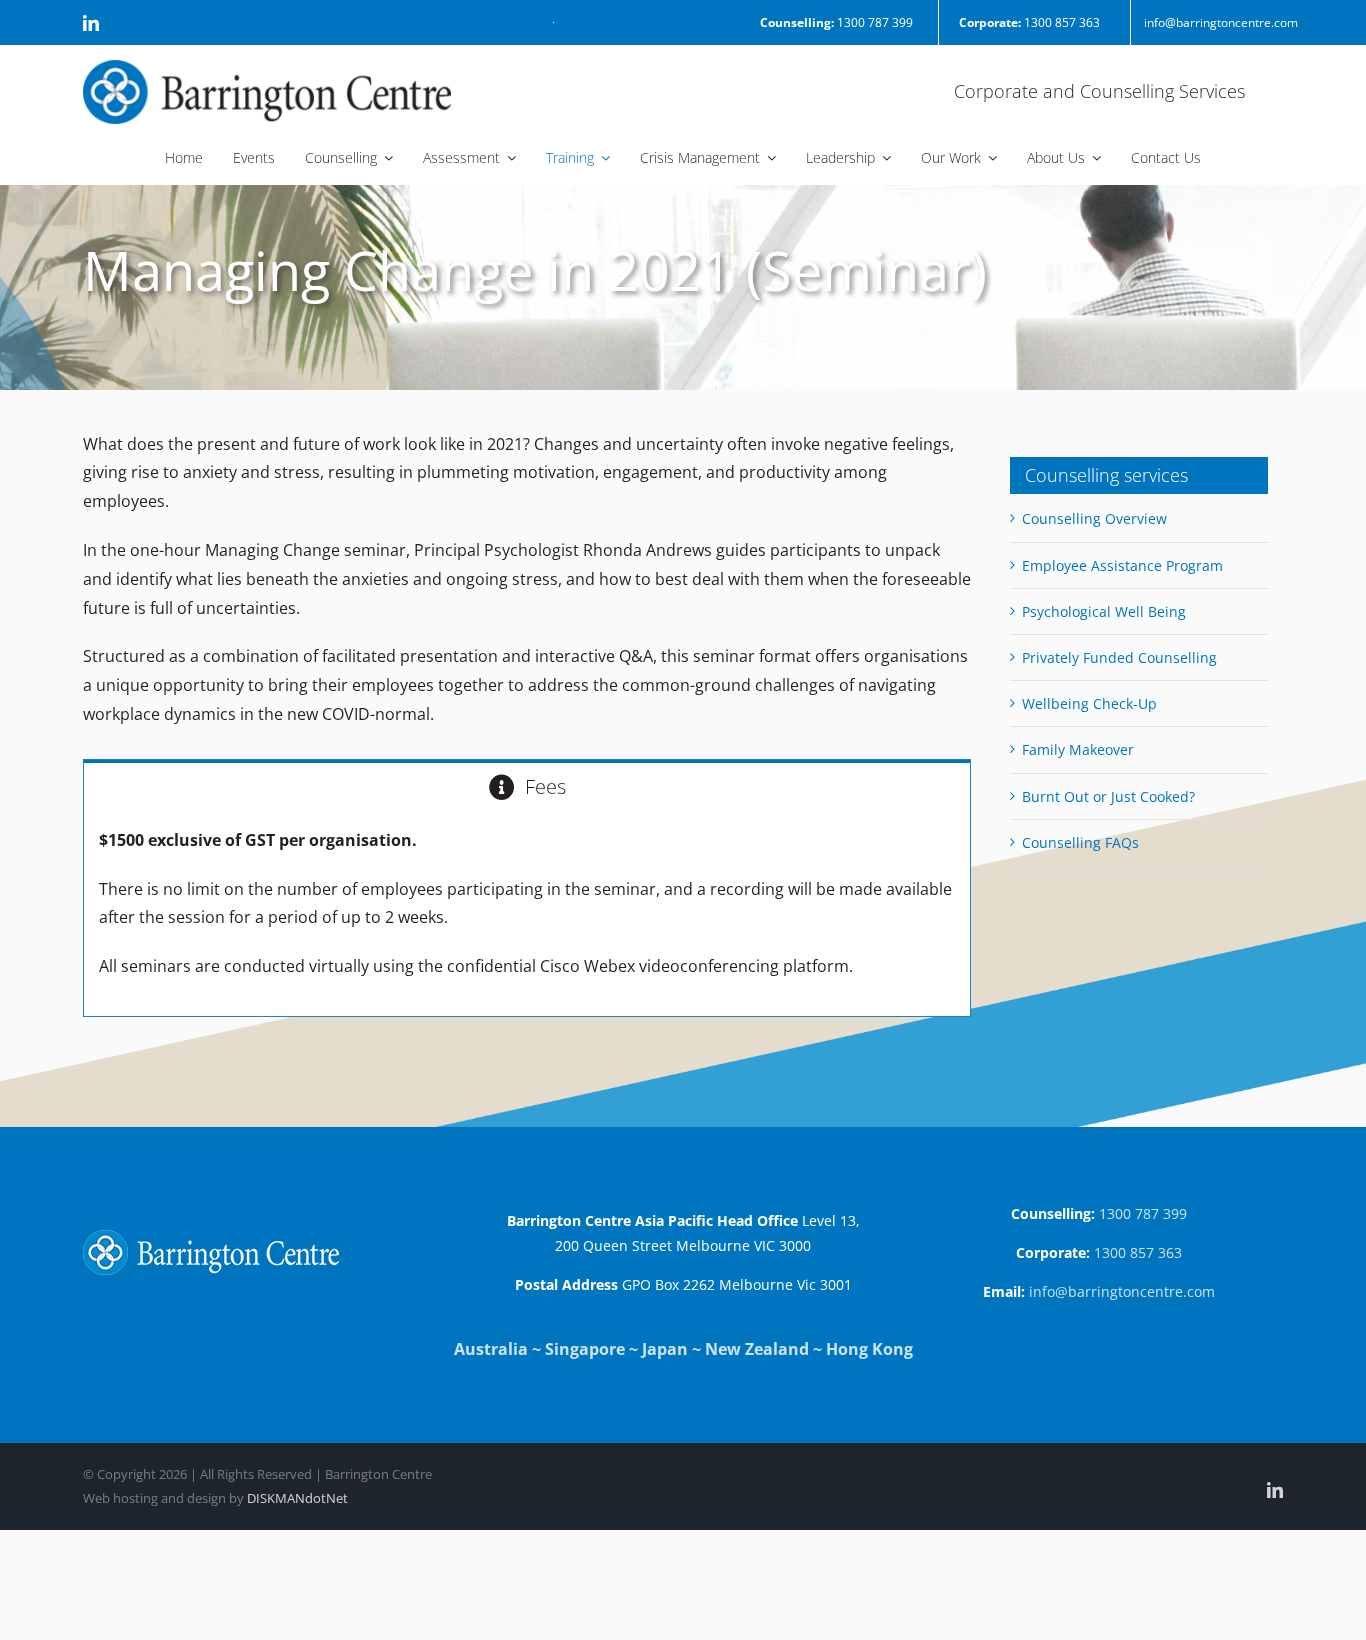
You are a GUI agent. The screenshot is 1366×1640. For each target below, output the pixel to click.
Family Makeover (1078, 749)
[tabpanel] (527, 914)
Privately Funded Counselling (1119, 657)
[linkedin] (91, 23)
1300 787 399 (836, 22)
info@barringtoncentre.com (1221, 22)
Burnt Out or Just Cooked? (1108, 796)
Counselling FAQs (1080, 842)
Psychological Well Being (1104, 611)
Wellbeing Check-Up (1089, 703)
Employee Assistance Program (1122, 565)
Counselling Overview (1094, 518)
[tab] (527, 785)
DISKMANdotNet (297, 1498)
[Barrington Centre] (267, 68)
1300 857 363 (1029, 22)
